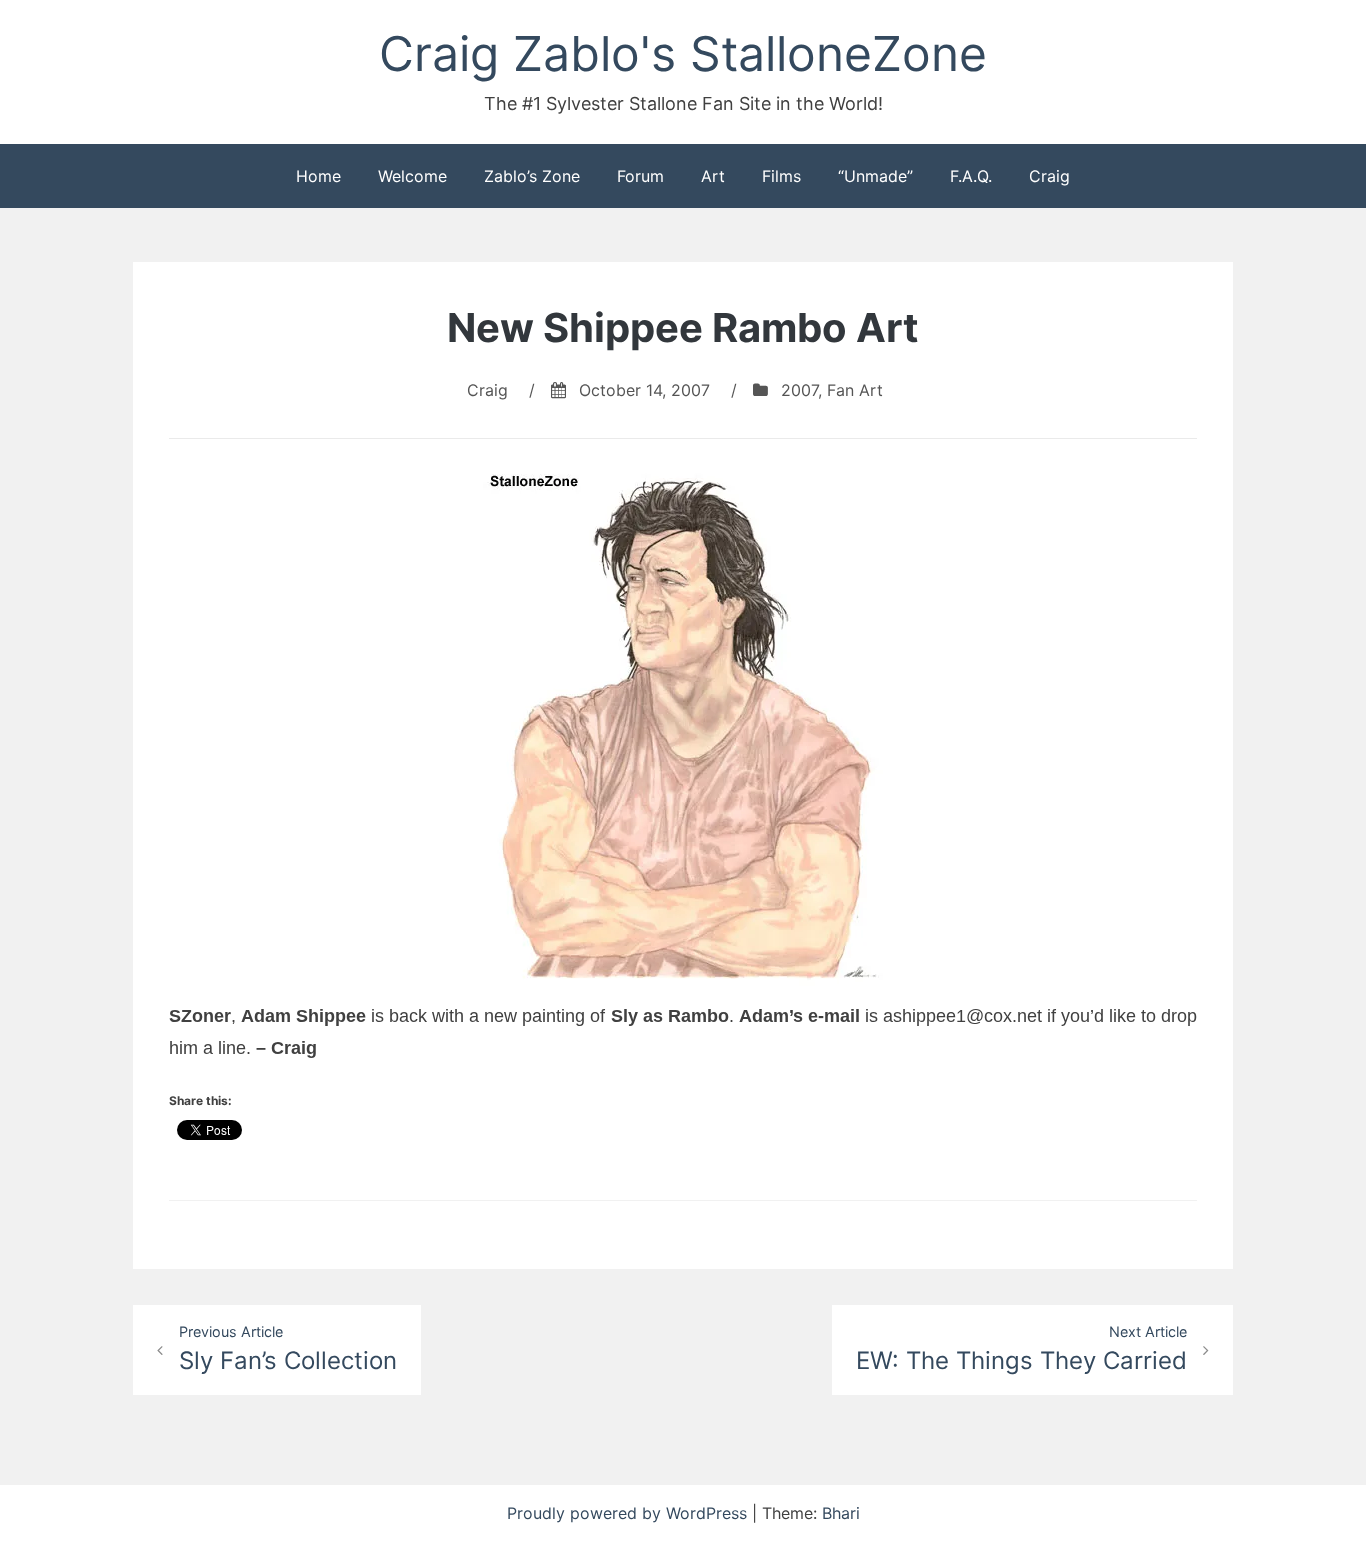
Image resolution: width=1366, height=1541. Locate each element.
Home (318, 176)
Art (713, 176)
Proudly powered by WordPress (629, 1513)
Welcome (412, 176)
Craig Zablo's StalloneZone (683, 53)
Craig (1049, 176)
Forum (640, 176)
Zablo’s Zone (532, 176)
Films (781, 176)
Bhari (841, 1513)
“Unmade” (875, 176)
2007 (799, 390)
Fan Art (855, 390)
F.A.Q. (971, 176)
